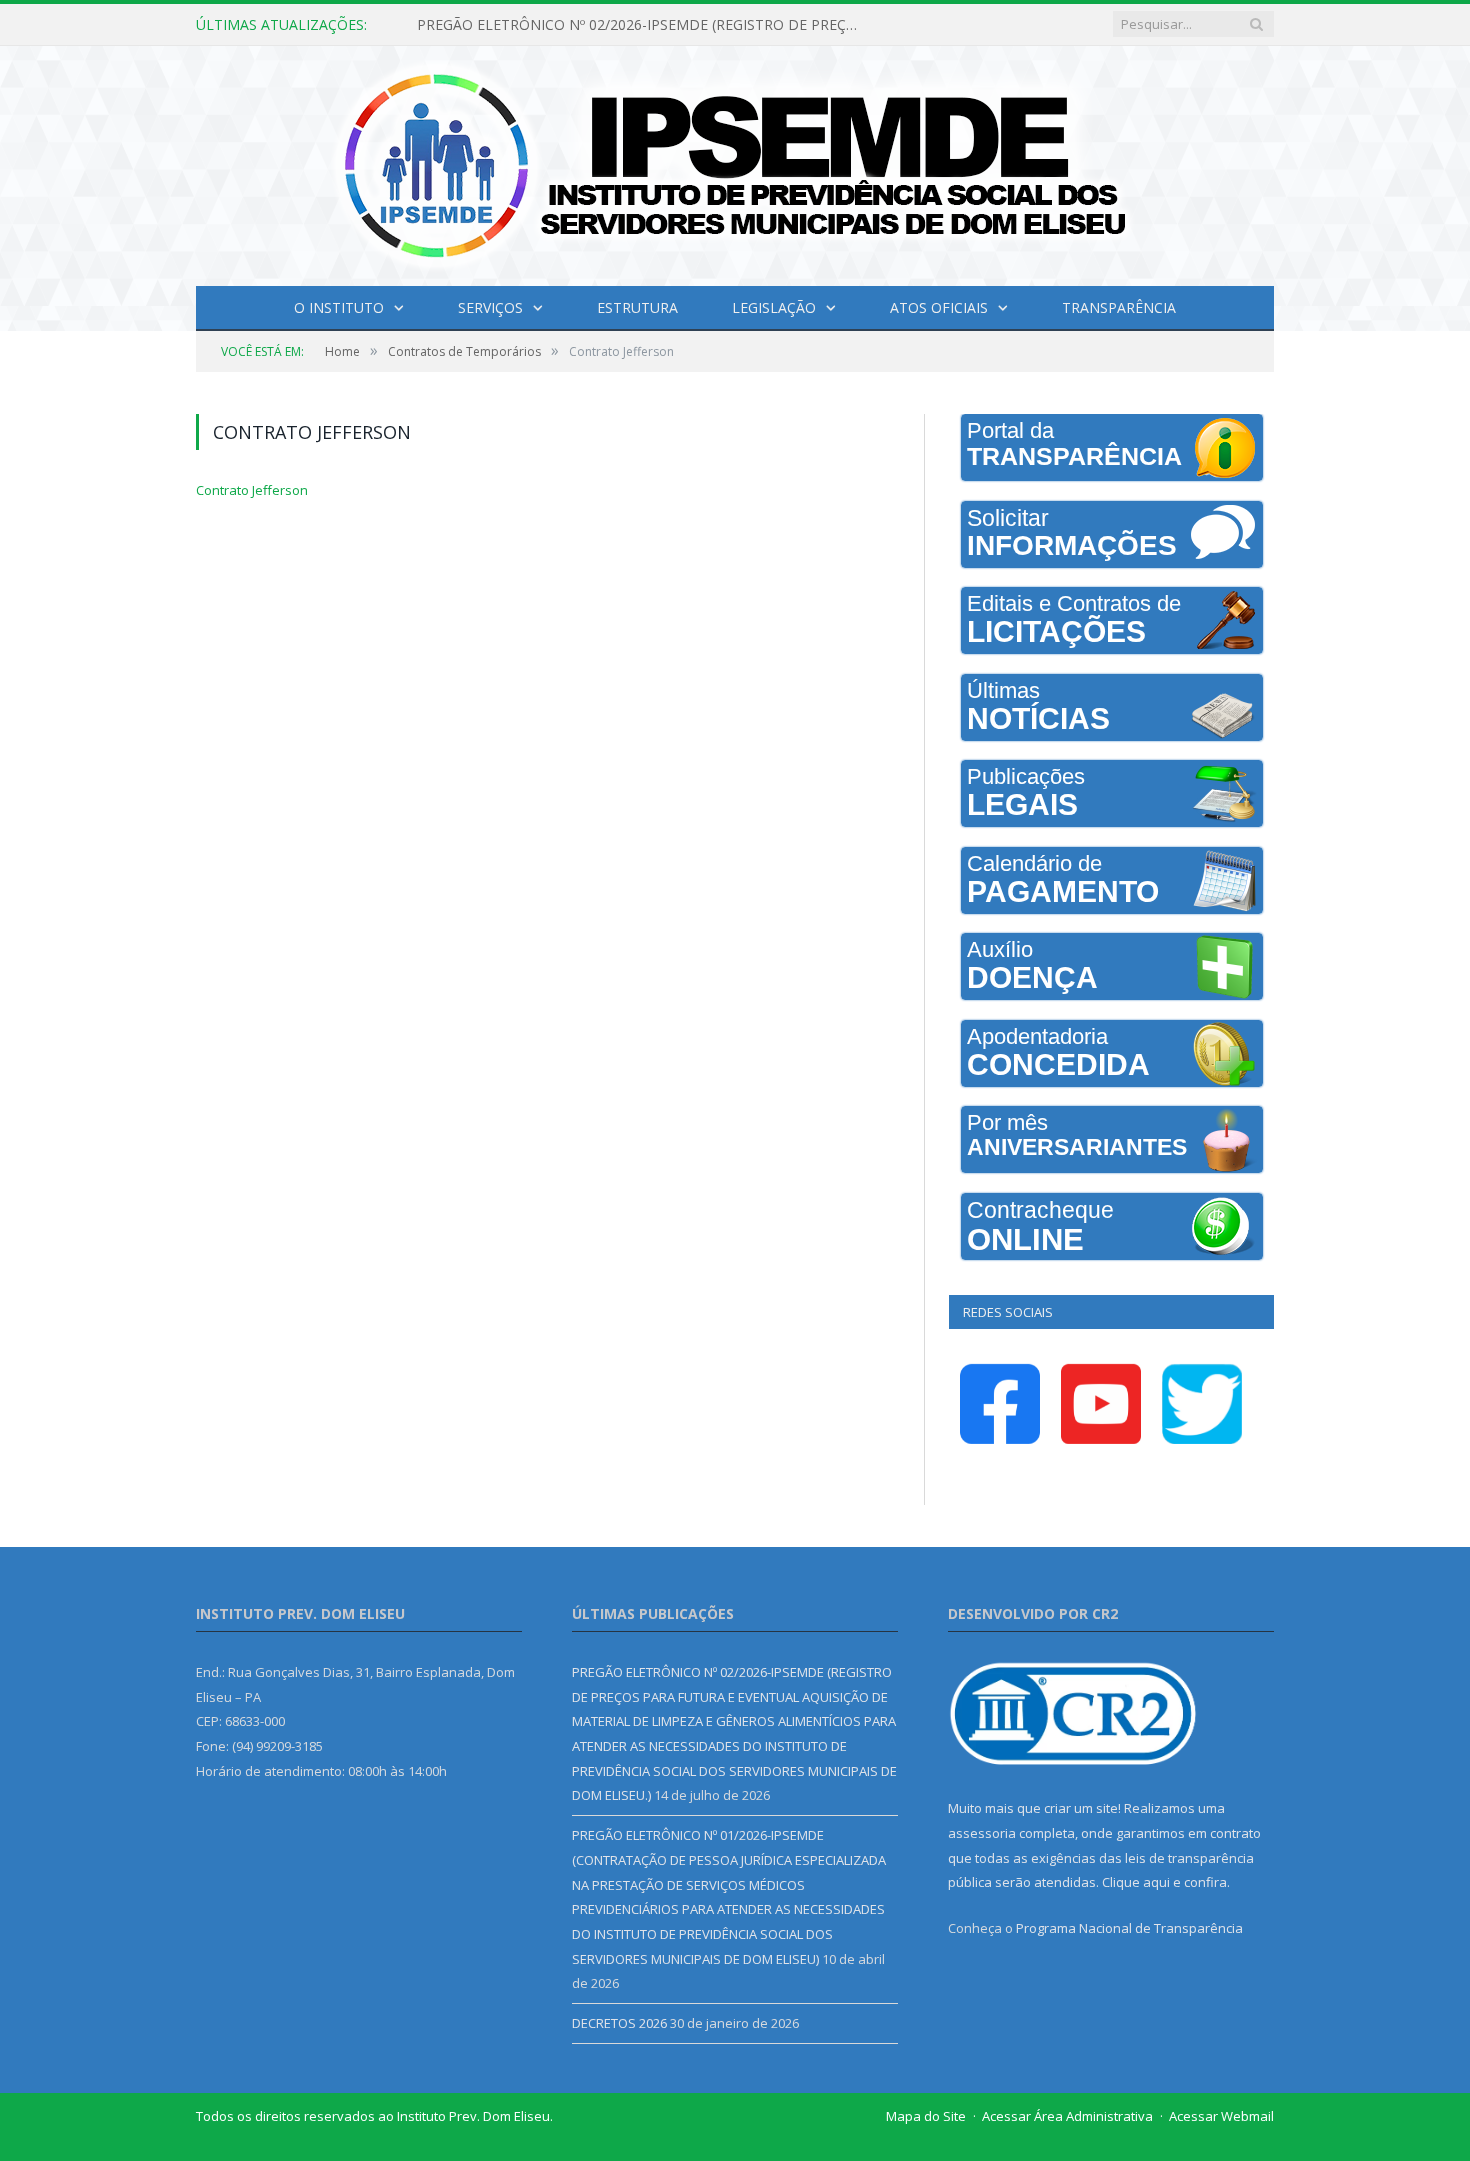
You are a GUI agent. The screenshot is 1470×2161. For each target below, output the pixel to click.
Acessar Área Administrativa (1067, 2116)
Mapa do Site (926, 2116)
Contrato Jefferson (252, 490)
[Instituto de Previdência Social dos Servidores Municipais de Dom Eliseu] (735, 161)
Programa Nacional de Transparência (1129, 1928)
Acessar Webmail (1221, 2116)
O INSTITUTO (339, 307)
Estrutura (637, 307)
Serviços (490, 307)
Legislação (774, 307)
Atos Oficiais (939, 307)
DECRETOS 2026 (619, 2023)
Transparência (1119, 307)
